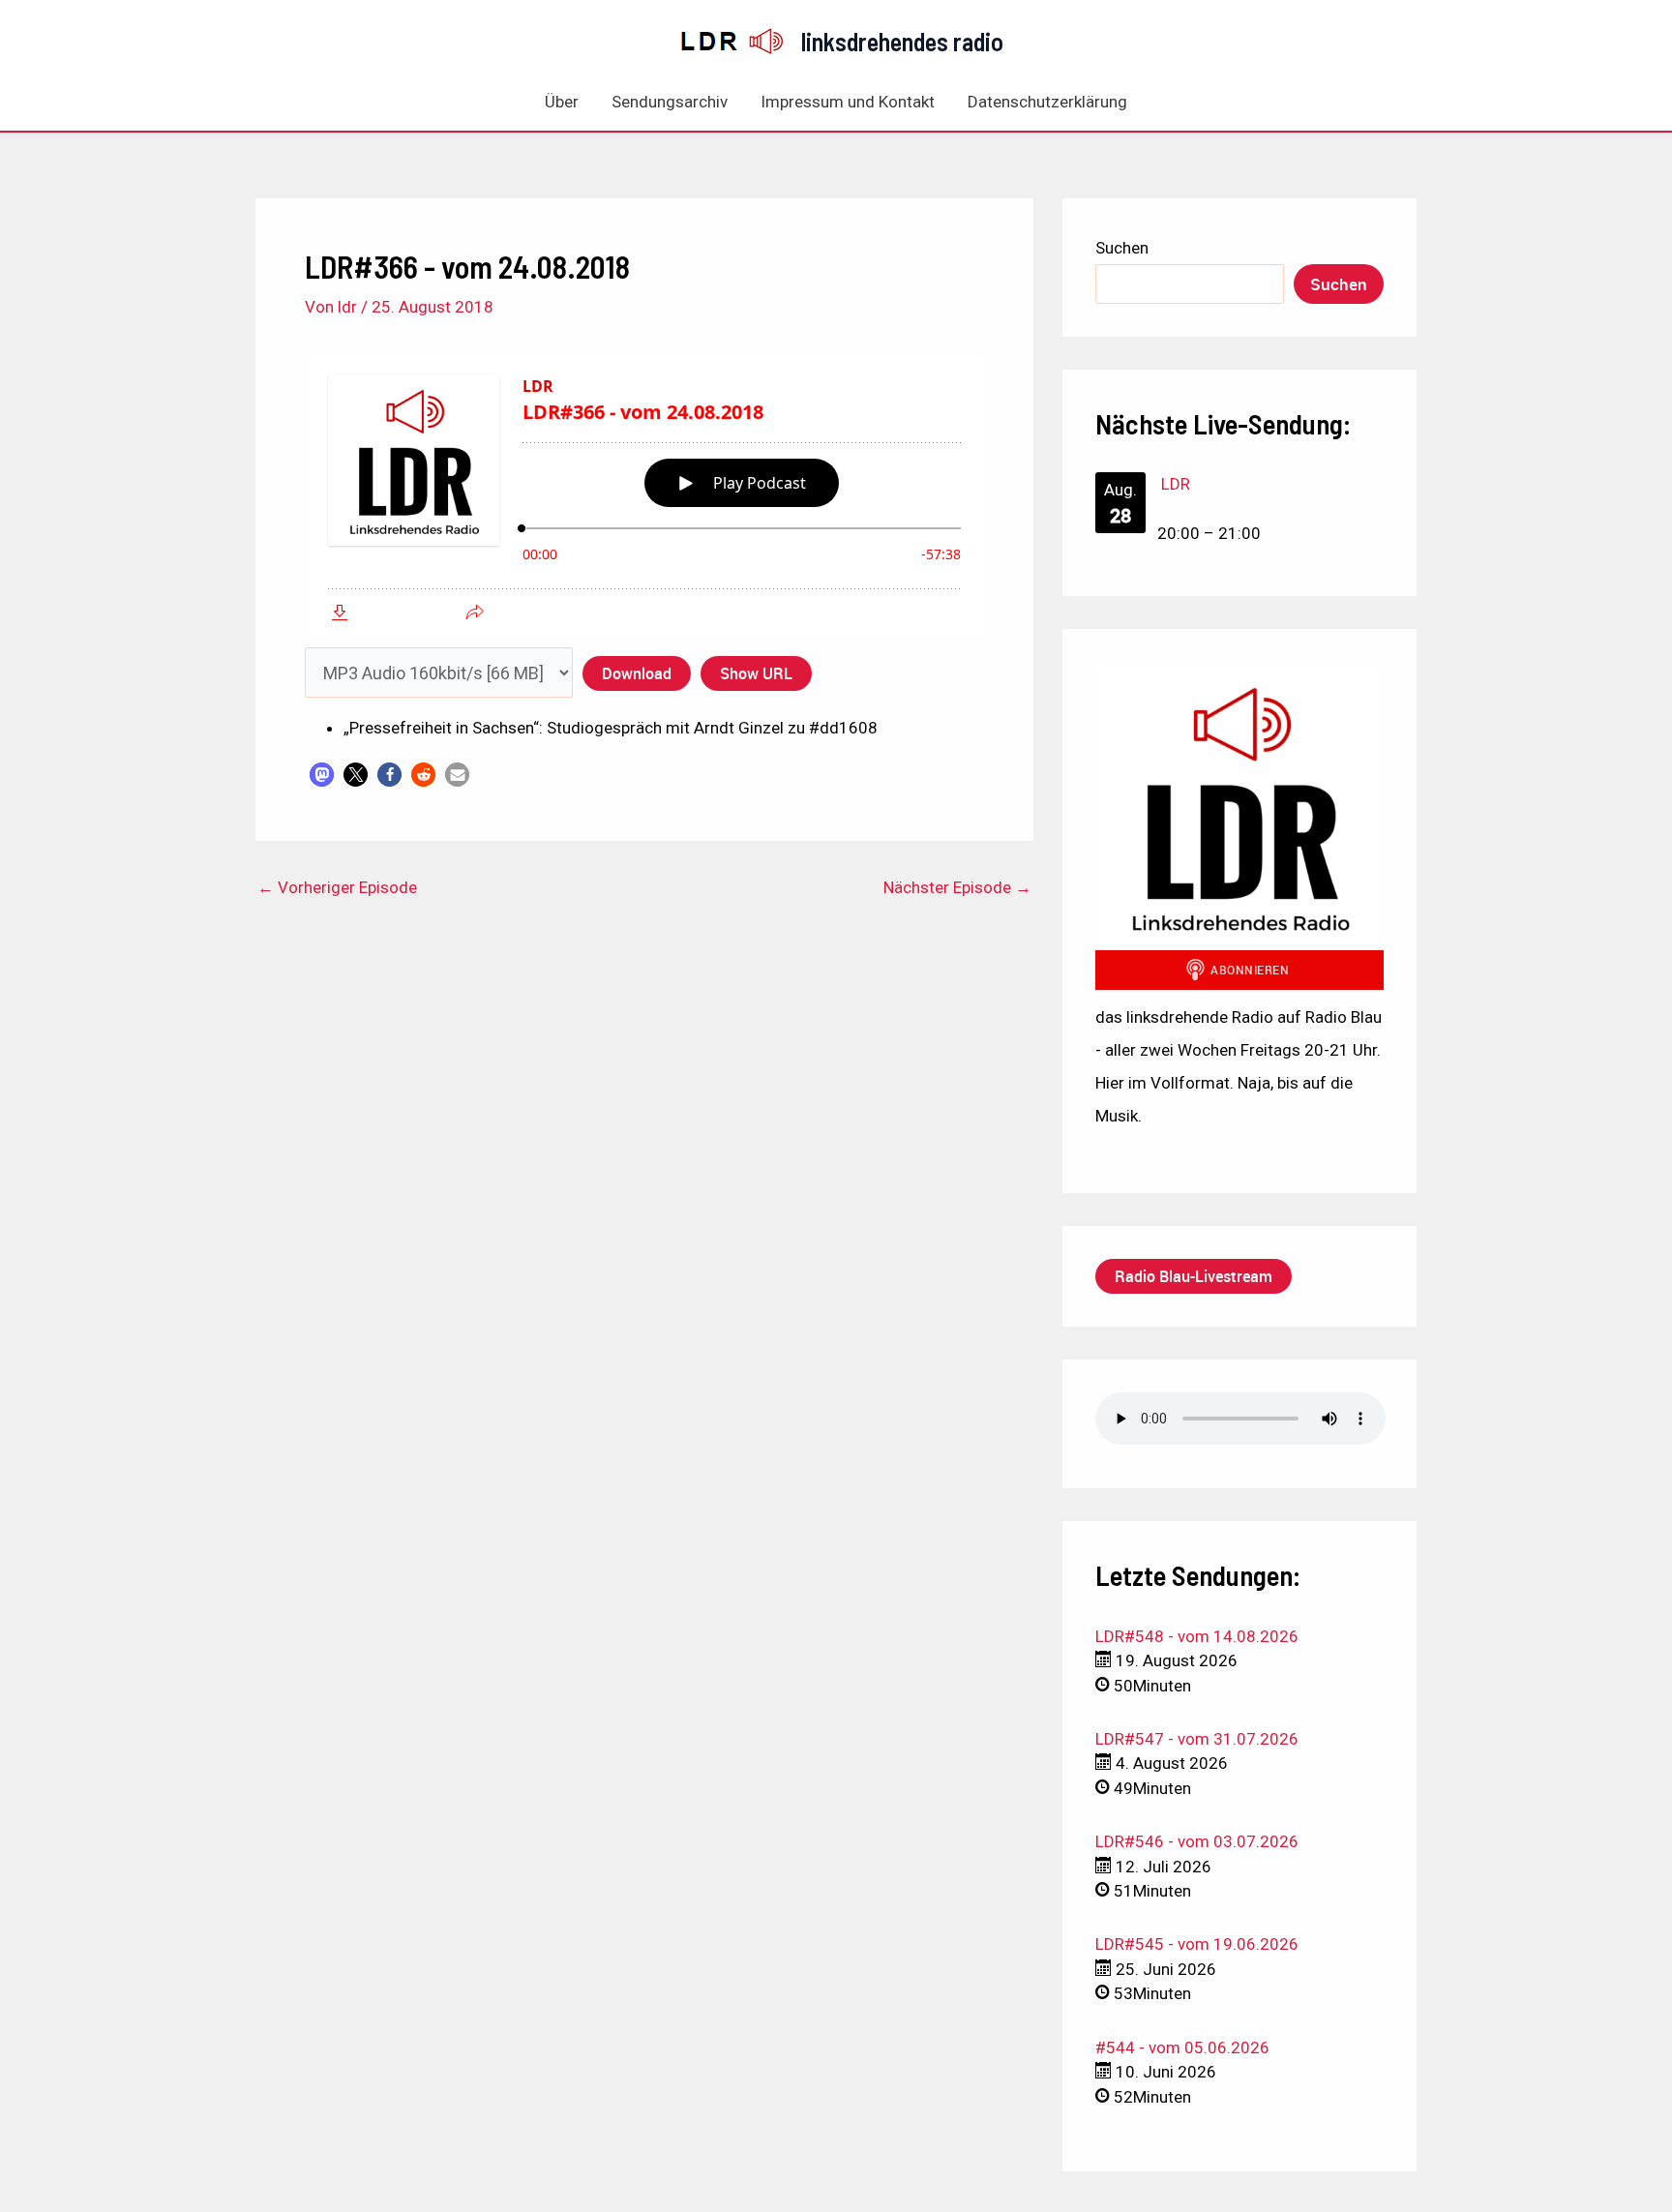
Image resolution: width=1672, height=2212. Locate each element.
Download (637, 673)
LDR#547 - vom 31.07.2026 (1197, 1739)
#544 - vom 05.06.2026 (1182, 2048)
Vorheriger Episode (337, 888)
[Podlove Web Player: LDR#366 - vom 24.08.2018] (644, 495)
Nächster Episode (957, 888)
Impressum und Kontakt (848, 102)
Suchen (1122, 248)
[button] (322, 775)
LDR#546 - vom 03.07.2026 (1197, 1841)
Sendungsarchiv (670, 102)
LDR (1176, 484)
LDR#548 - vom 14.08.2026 (1197, 1636)
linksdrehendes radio (902, 41)
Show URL (756, 673)
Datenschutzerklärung (1047, 102)
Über (562, 102)
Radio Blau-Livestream (1194, 1276)
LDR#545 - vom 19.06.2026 (1197, 1944)
